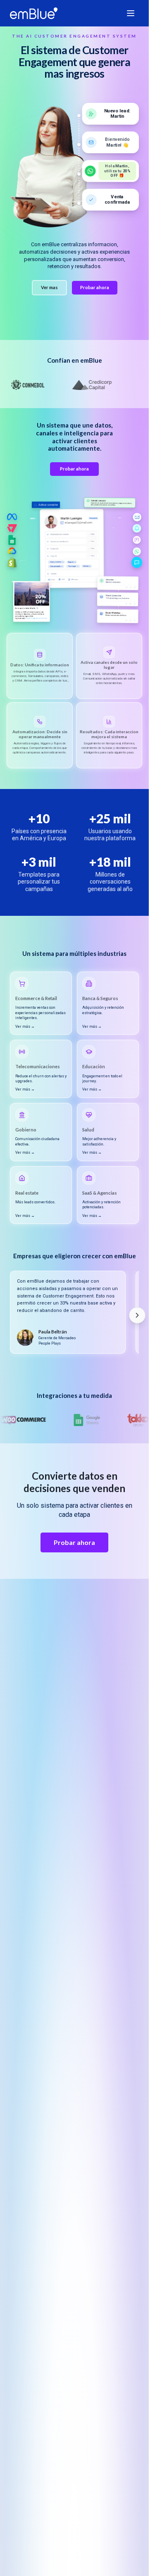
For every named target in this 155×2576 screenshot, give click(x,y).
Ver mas (49, 287)
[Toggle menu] (131, 13)
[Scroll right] (137, 1315)
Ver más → (25, 1027)
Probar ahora (95, 287)
